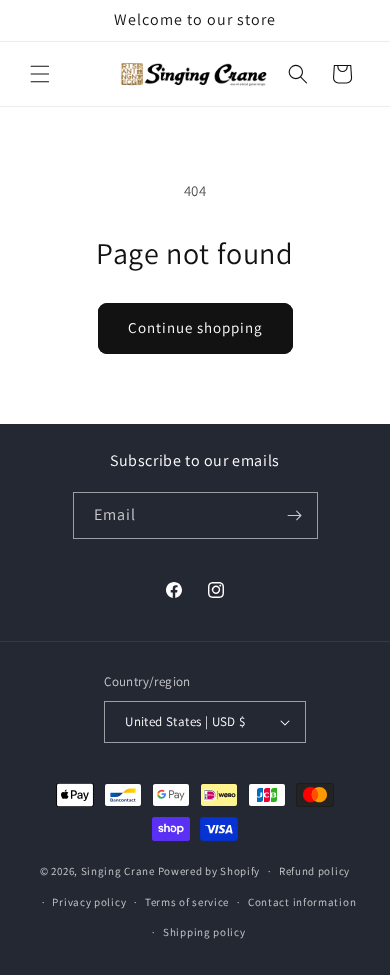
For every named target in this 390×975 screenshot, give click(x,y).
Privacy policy (89, 902)
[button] (40, 74)
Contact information (302, 902)
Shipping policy (204, 932)
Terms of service (187, 902)
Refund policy (314, 871)
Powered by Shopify (209, 871)
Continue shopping (195, 327)
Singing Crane (118, 871)
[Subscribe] (295, 515)
